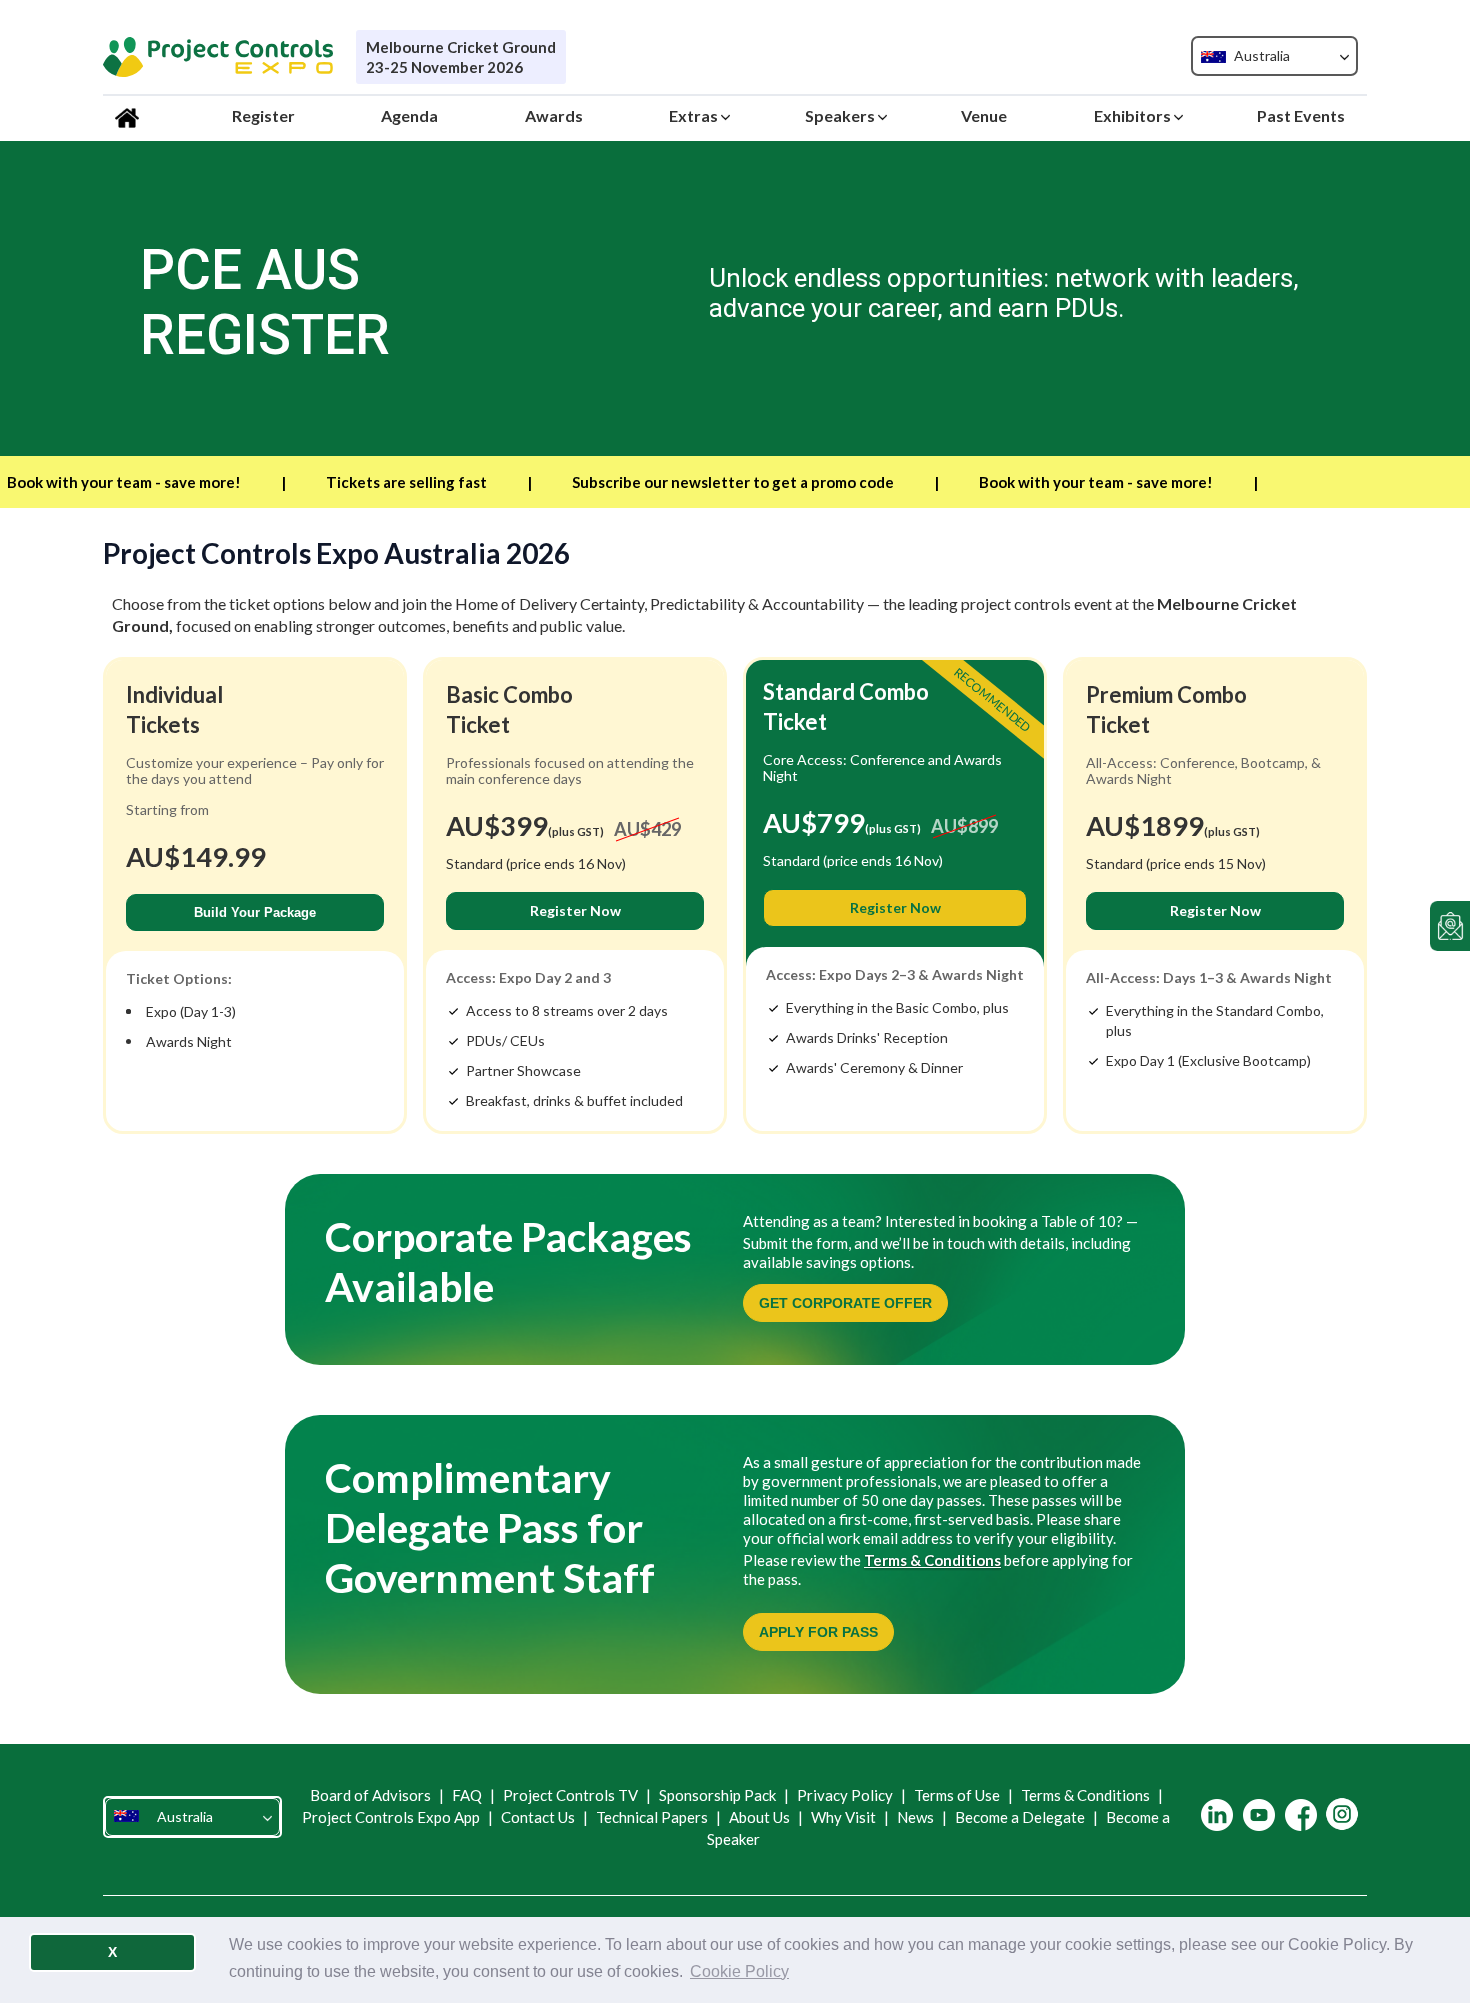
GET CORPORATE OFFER (845, 1303)
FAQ (467, 1795)
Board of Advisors (372, 1795)
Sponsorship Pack (717, 1795)
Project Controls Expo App (392, 1817)
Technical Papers (652, 1817)
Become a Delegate (1020, 1817)
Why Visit (843, 1817)
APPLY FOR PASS (818, 1632)
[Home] (130, 116)
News (915, 1817)
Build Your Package (255, 912)
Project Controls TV (570, 1795)
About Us (759, 1817)
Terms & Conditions (932, 1560)
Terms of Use (957, 1795)
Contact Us (538, 1817)
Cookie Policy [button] (739, 1971)
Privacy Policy (845, 1795)
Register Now (575, 910)
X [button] (112, 1952)
